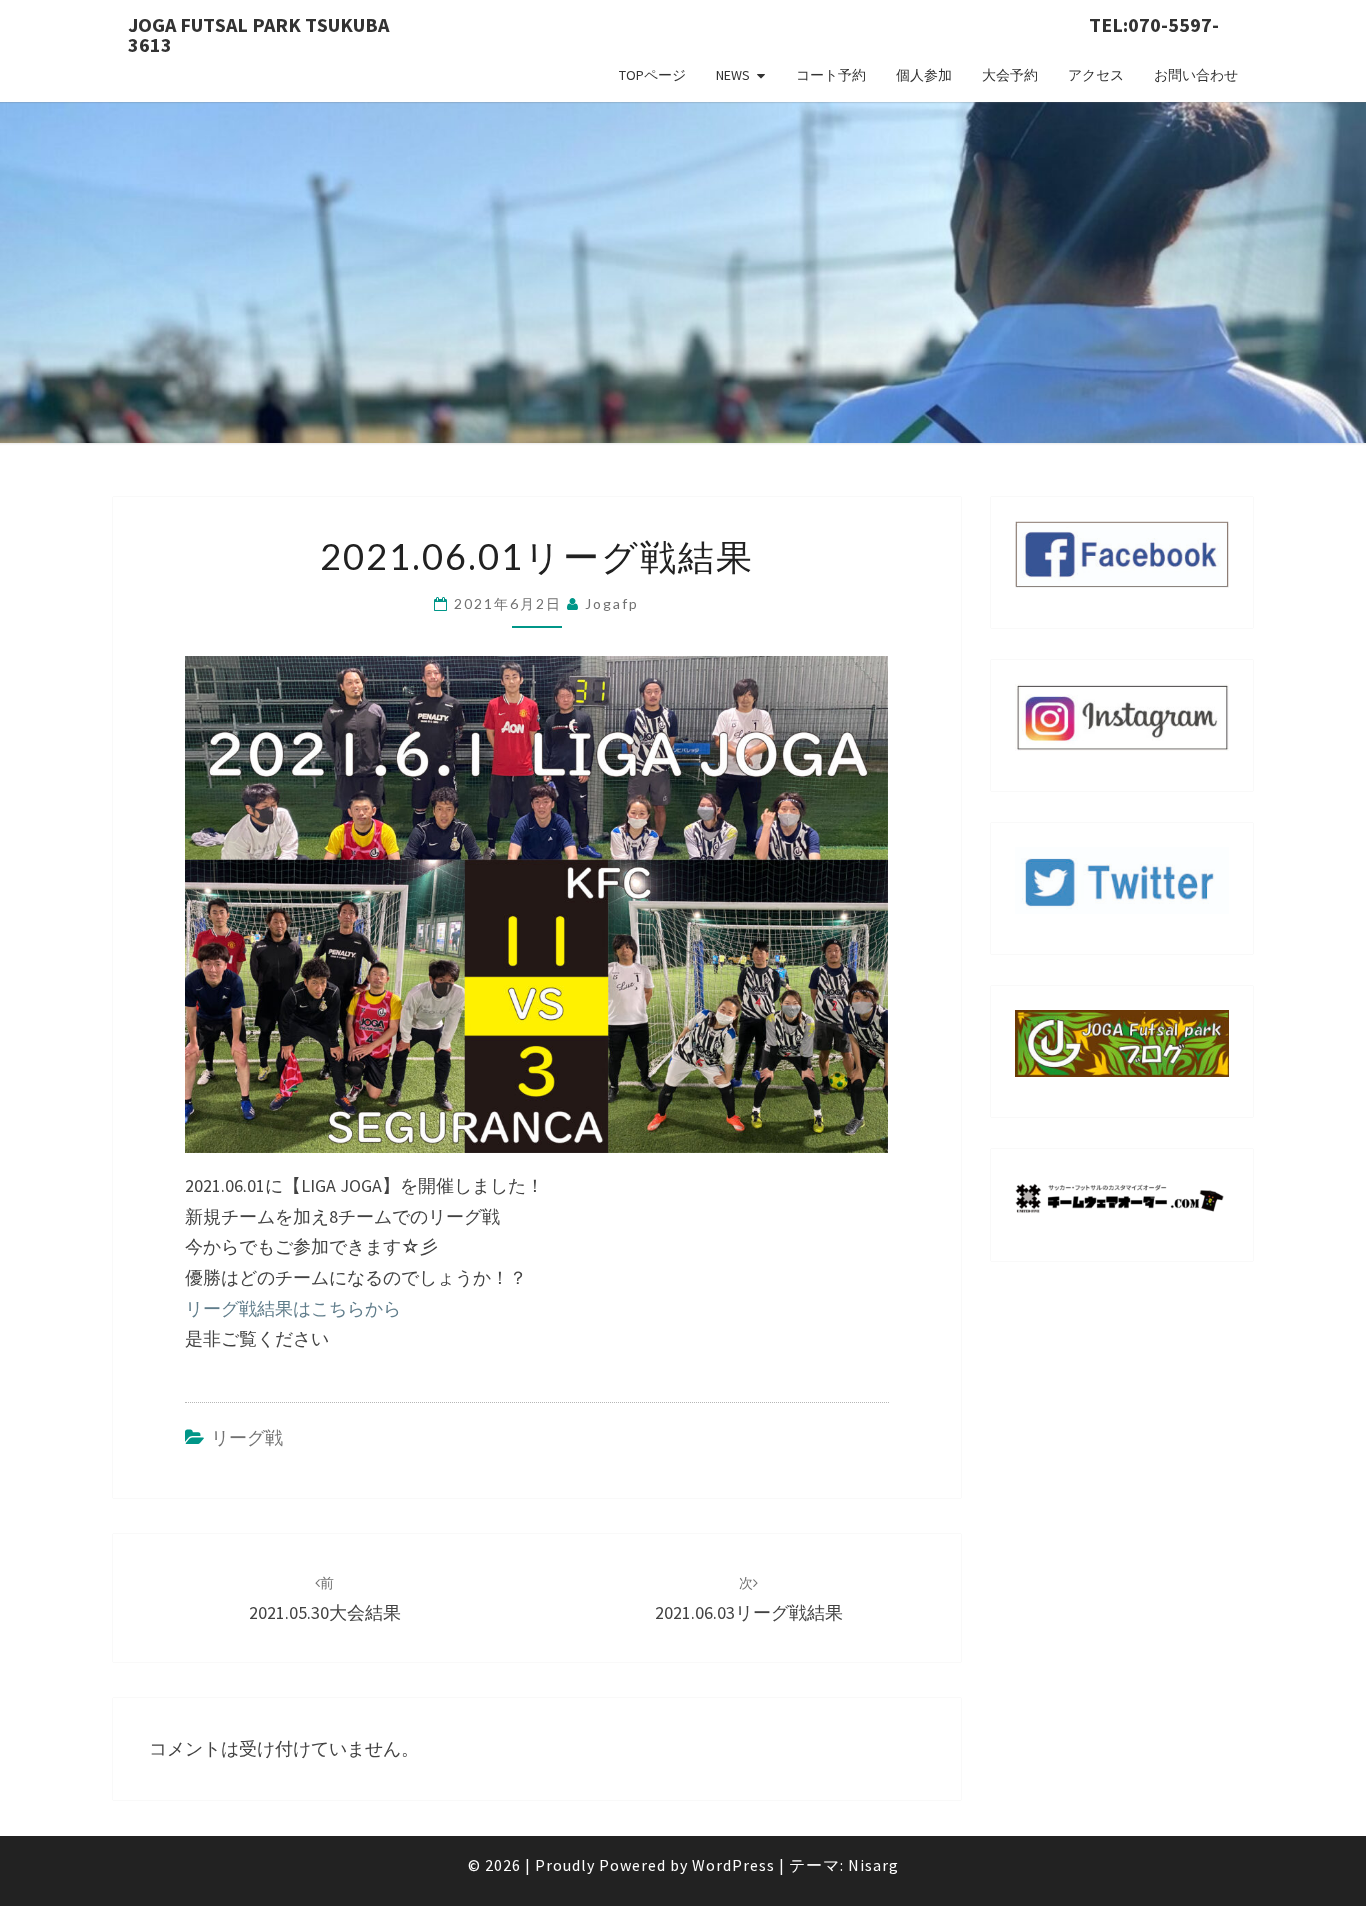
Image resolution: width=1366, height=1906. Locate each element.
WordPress (733, 1865)
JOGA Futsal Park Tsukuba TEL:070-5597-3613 (673, 31)
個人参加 (924, 75)
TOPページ (652, 75)
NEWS (733, 75)
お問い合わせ (1196, 75)
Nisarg (873, 1865)
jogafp (612, 603)
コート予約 (831, 75)
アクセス (1096, 75)
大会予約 (1010, 75)
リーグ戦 (247, 1437)
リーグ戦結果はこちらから (293, 1308)
